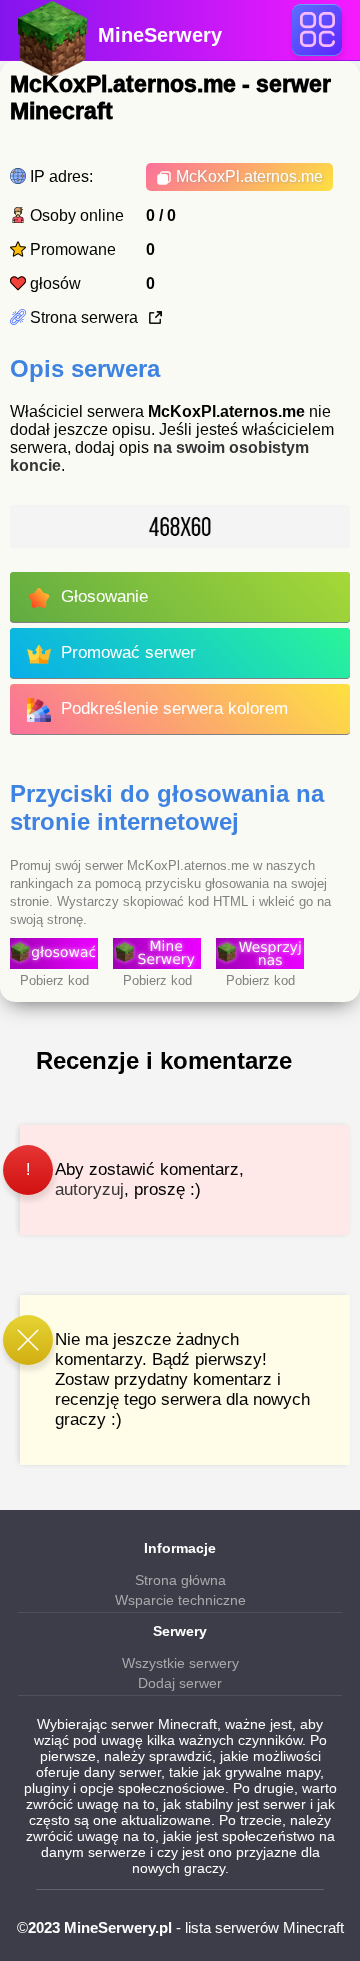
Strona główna (180, 1580)
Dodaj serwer (180, 1683)
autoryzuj (89, 1189)
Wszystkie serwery (180, 1663)
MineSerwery (160, 35)
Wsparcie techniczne (180, 1600)
